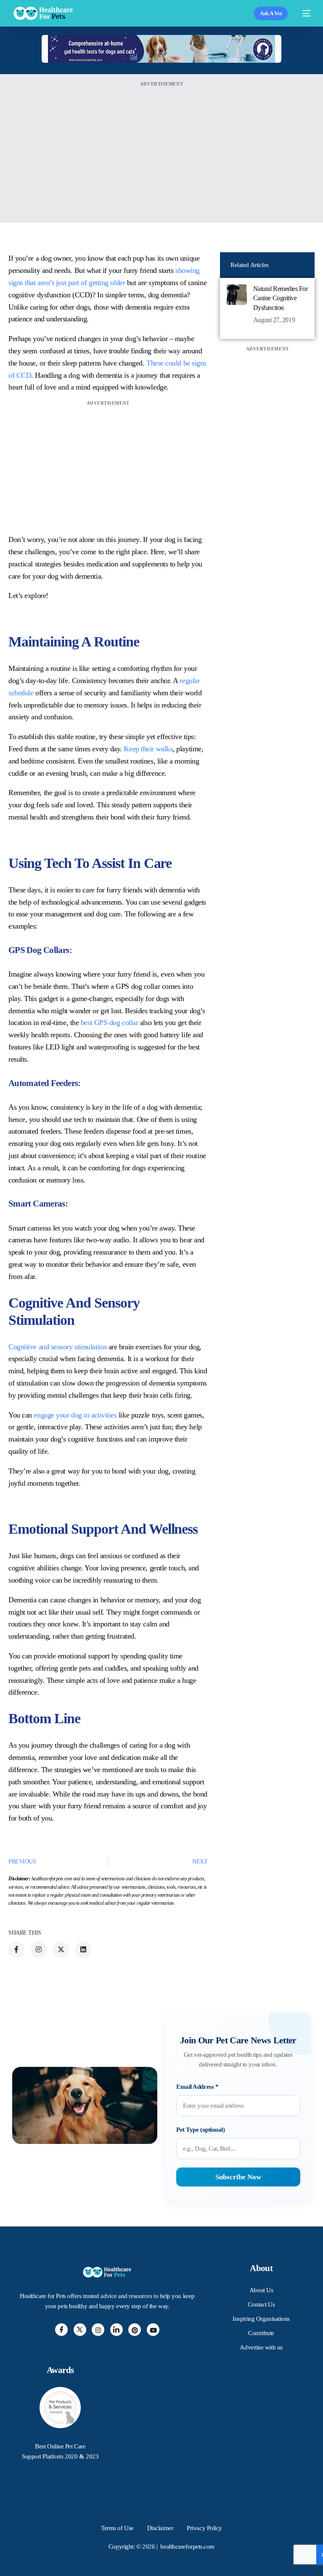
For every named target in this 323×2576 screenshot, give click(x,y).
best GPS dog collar (109, 1022)
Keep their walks (148, 749)
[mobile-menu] (303, 13)
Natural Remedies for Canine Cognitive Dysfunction (280, 298)
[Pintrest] (135, 2330)
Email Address (197, 2087)
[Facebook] (61, 2330)
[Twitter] (80, 2330)
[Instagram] (98, 2330)
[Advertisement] (161, 148)
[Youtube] (153, 2330)
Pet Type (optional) (200, 2130)
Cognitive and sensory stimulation (57, 1347)
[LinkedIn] (116, 2330)
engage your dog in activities (75, 1415)
